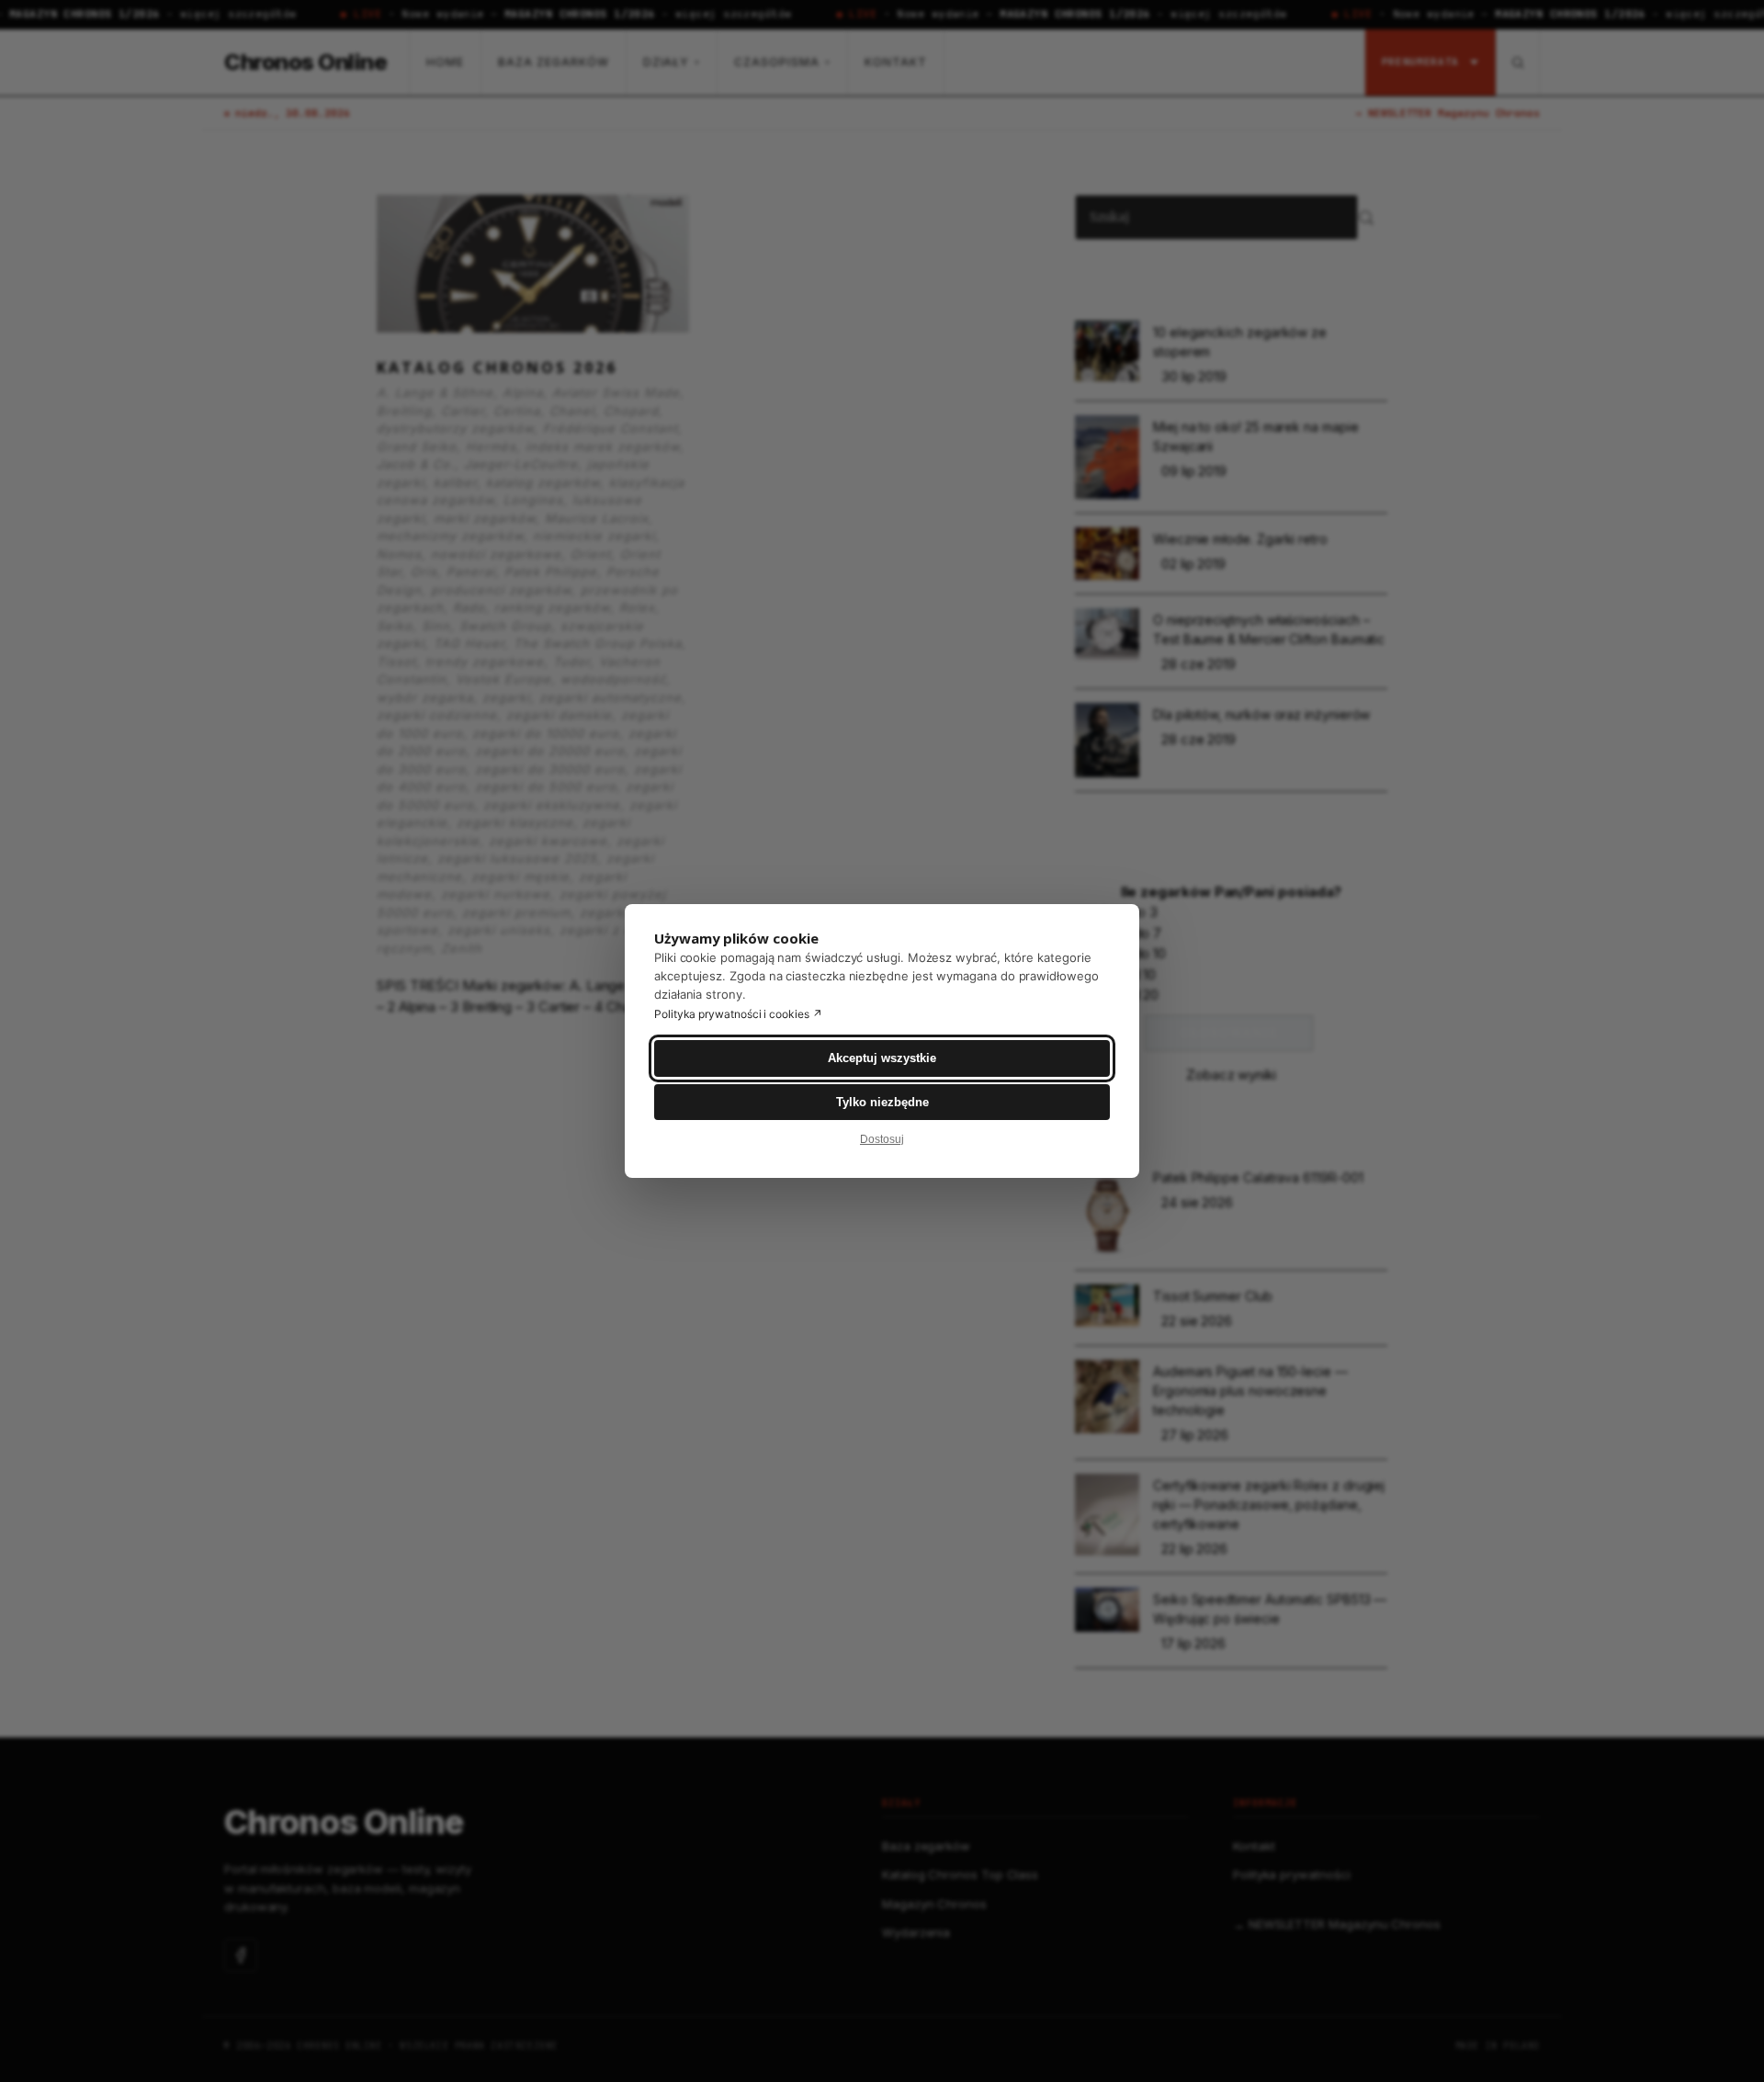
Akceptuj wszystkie (882, 1058)
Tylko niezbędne (882, 1102)
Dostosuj (882, 1139)
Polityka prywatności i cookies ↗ (738, 1014)
